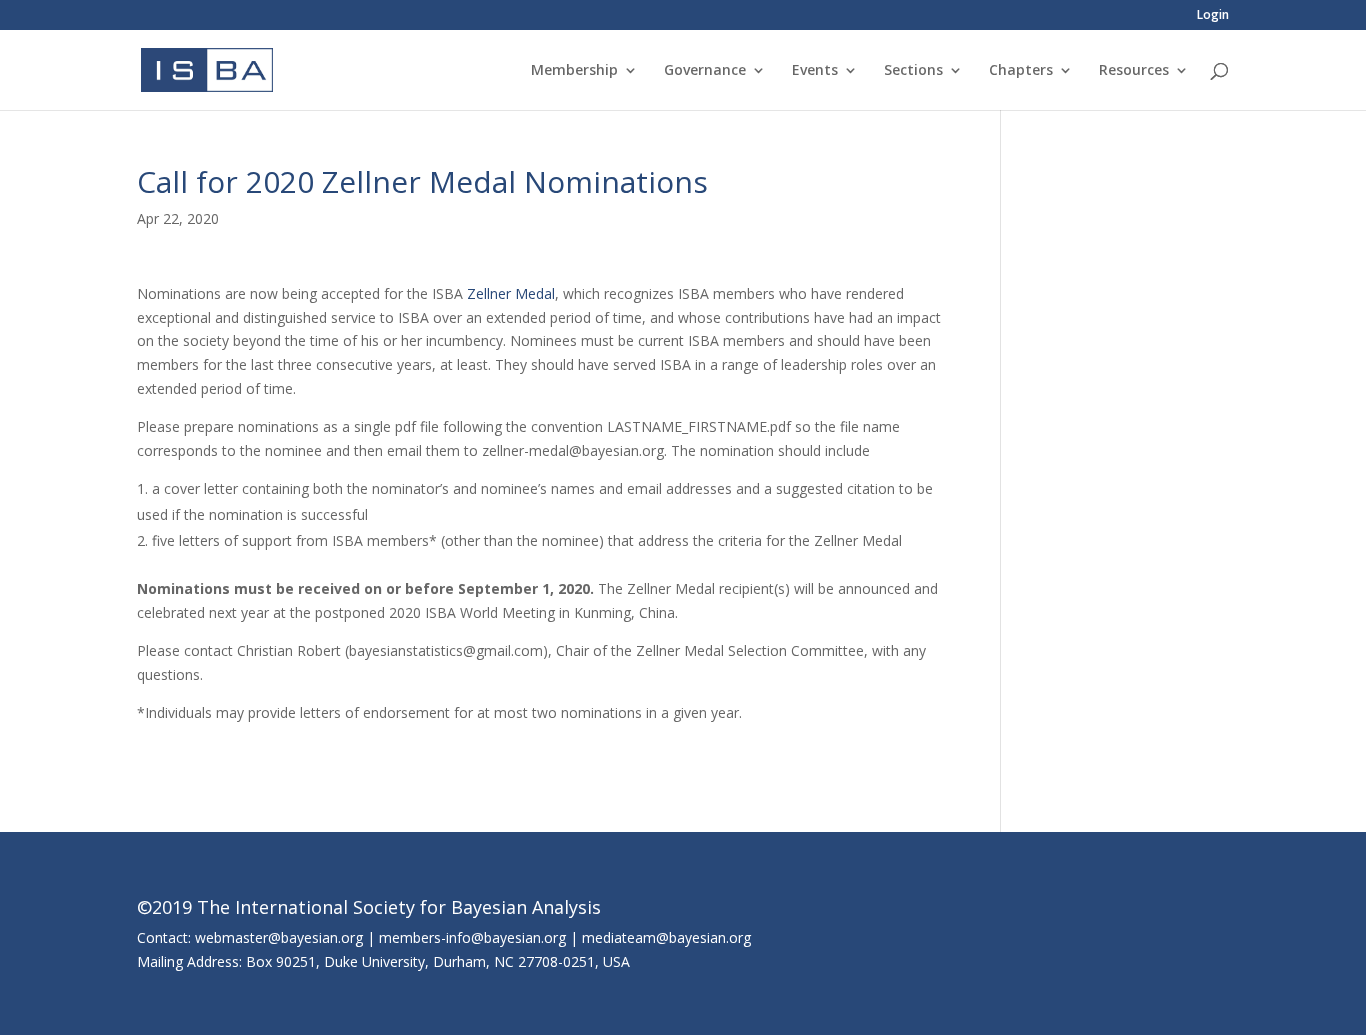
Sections (913, 71)
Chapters (1021, 71)
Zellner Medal (511, 293)
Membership (574, 71)
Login (1213, 16)
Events (815, 71)
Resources (1134, 71)
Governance (705, 71)
